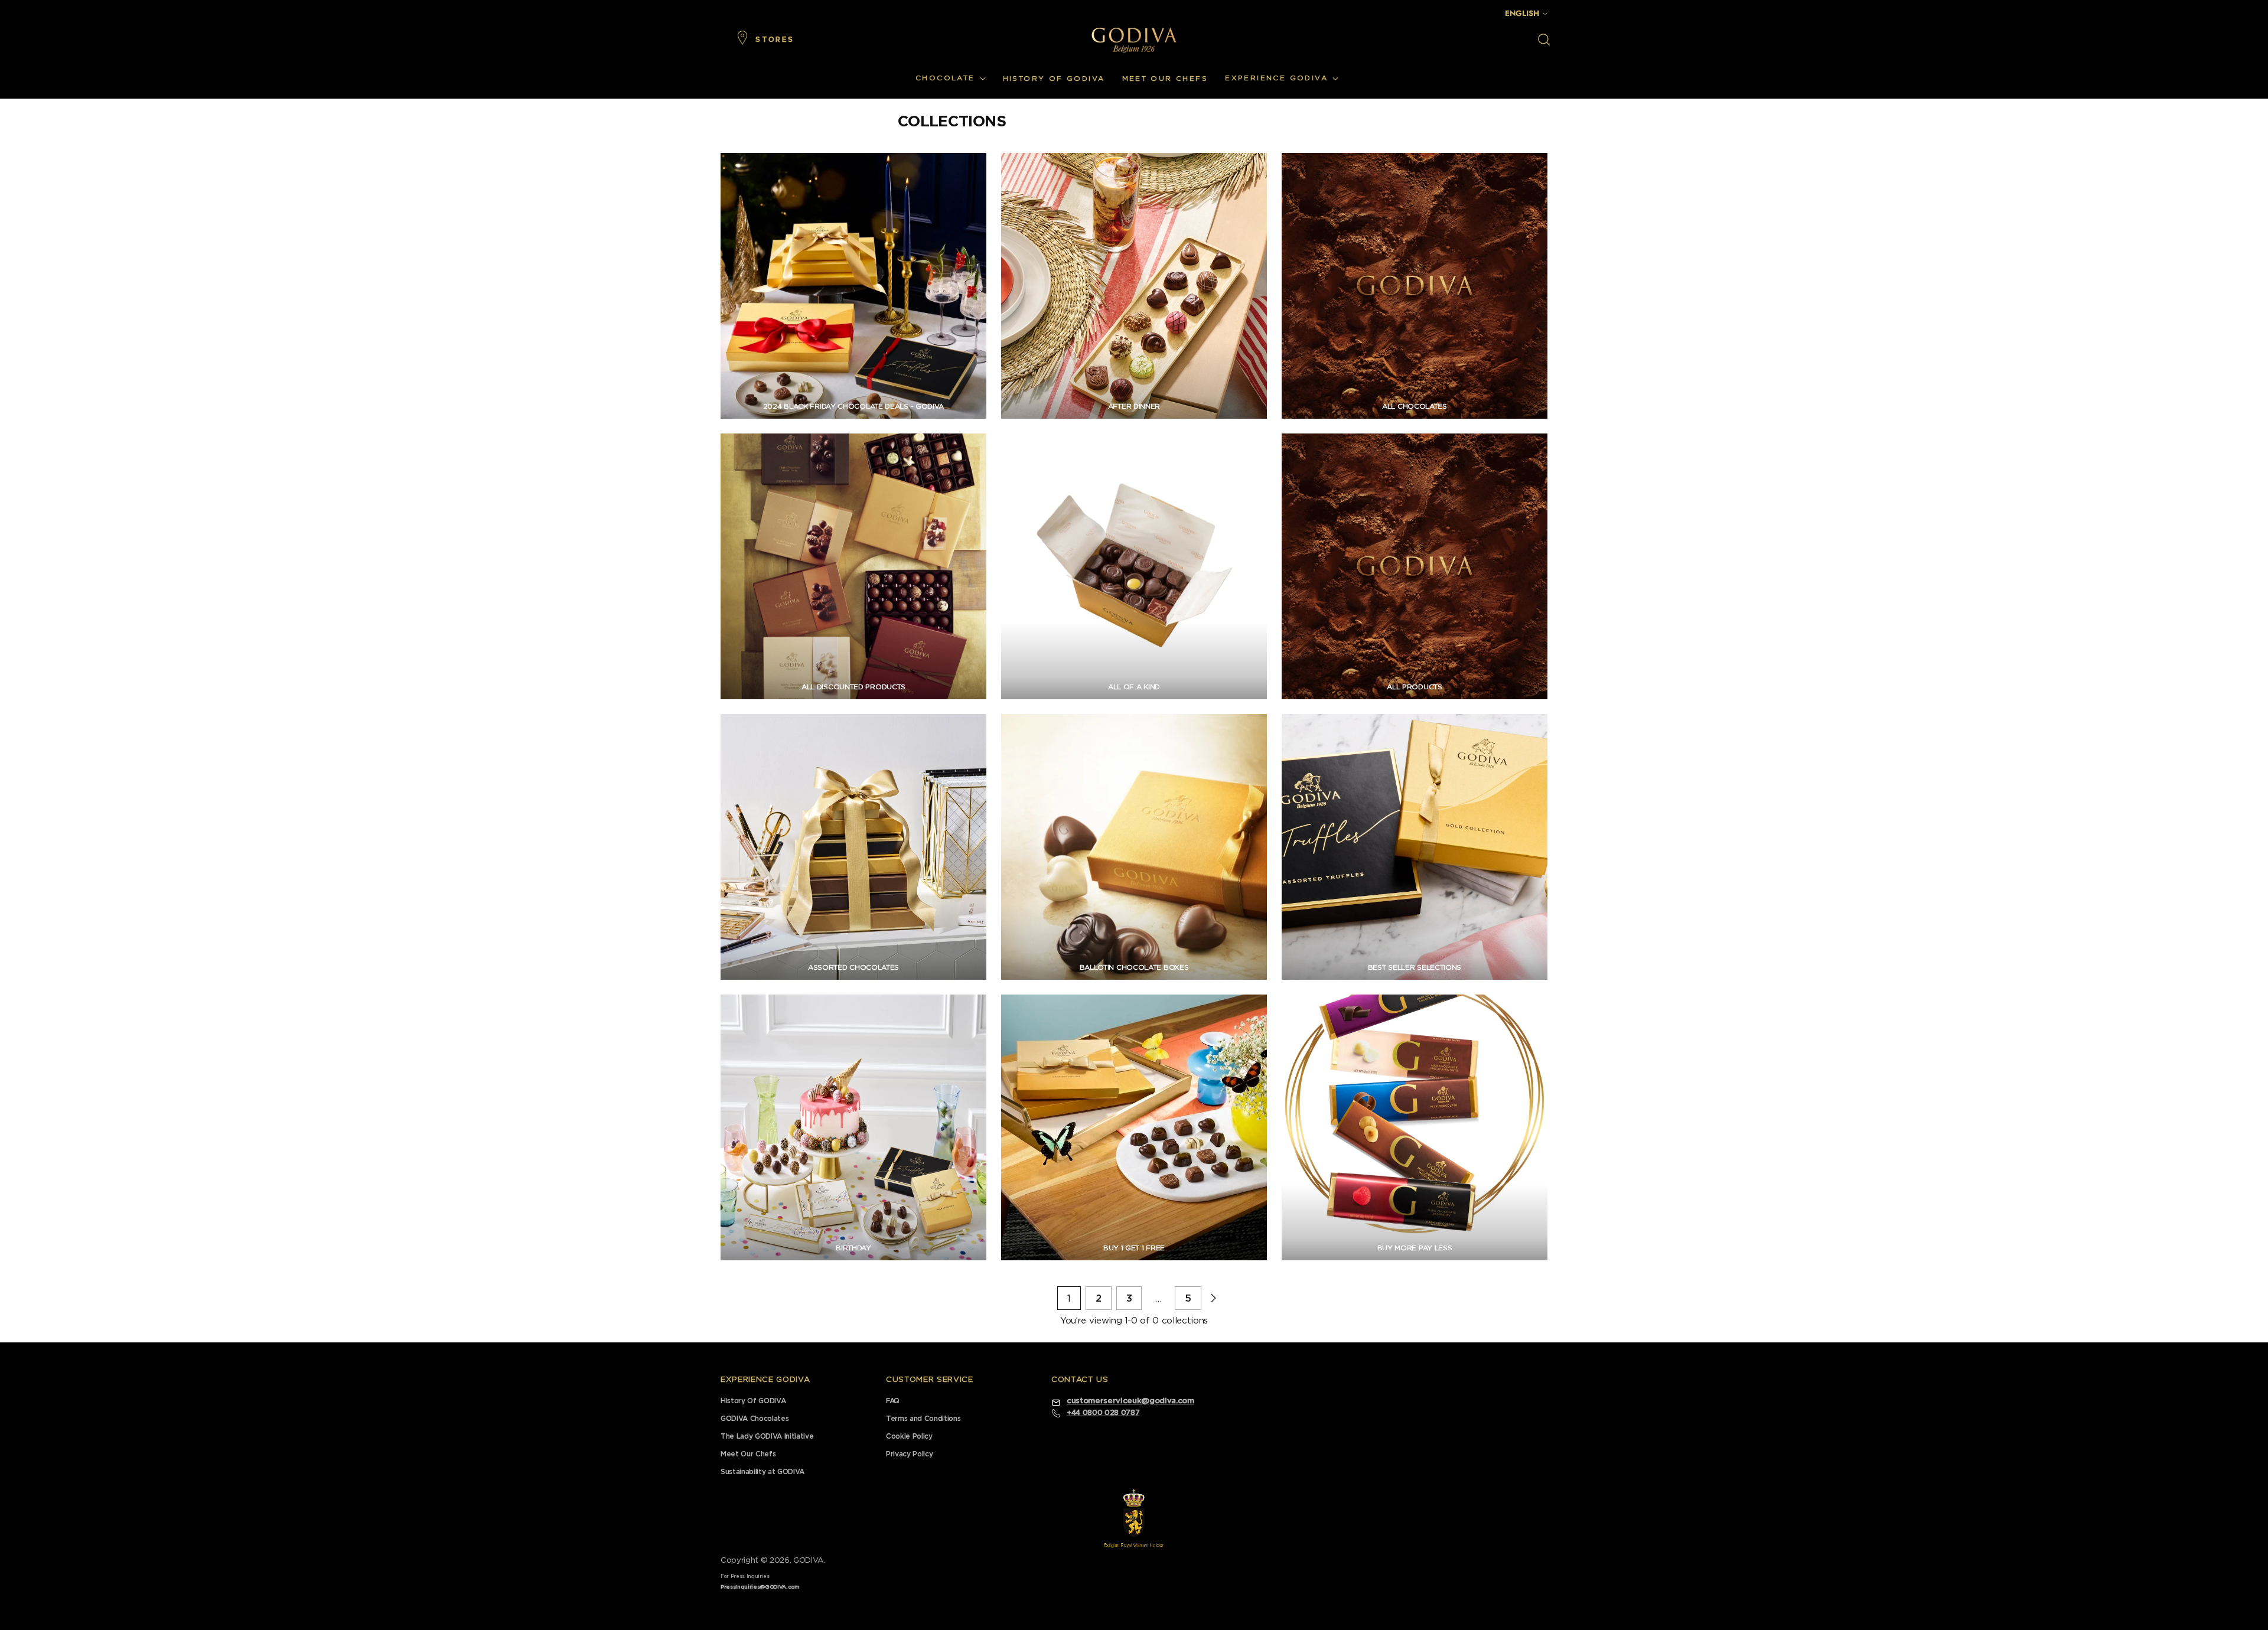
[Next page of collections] (1213, 1298)
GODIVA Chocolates (755, 1419)
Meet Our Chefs (748, 1454)
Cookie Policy (909, 1436)
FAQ (893, 1401)
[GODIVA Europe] (1134, 40)
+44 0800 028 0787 (1103, 1413)
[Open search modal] (1544, 40)
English (1522, 13)
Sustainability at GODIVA (762, 1472)
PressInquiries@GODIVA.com (760, 1587)
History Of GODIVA (753, 1401)
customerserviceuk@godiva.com (1130, 1401)
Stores (775, 40)
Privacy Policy (909, 1454)
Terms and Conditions (923, 1419)
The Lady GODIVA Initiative (767, 1436)
